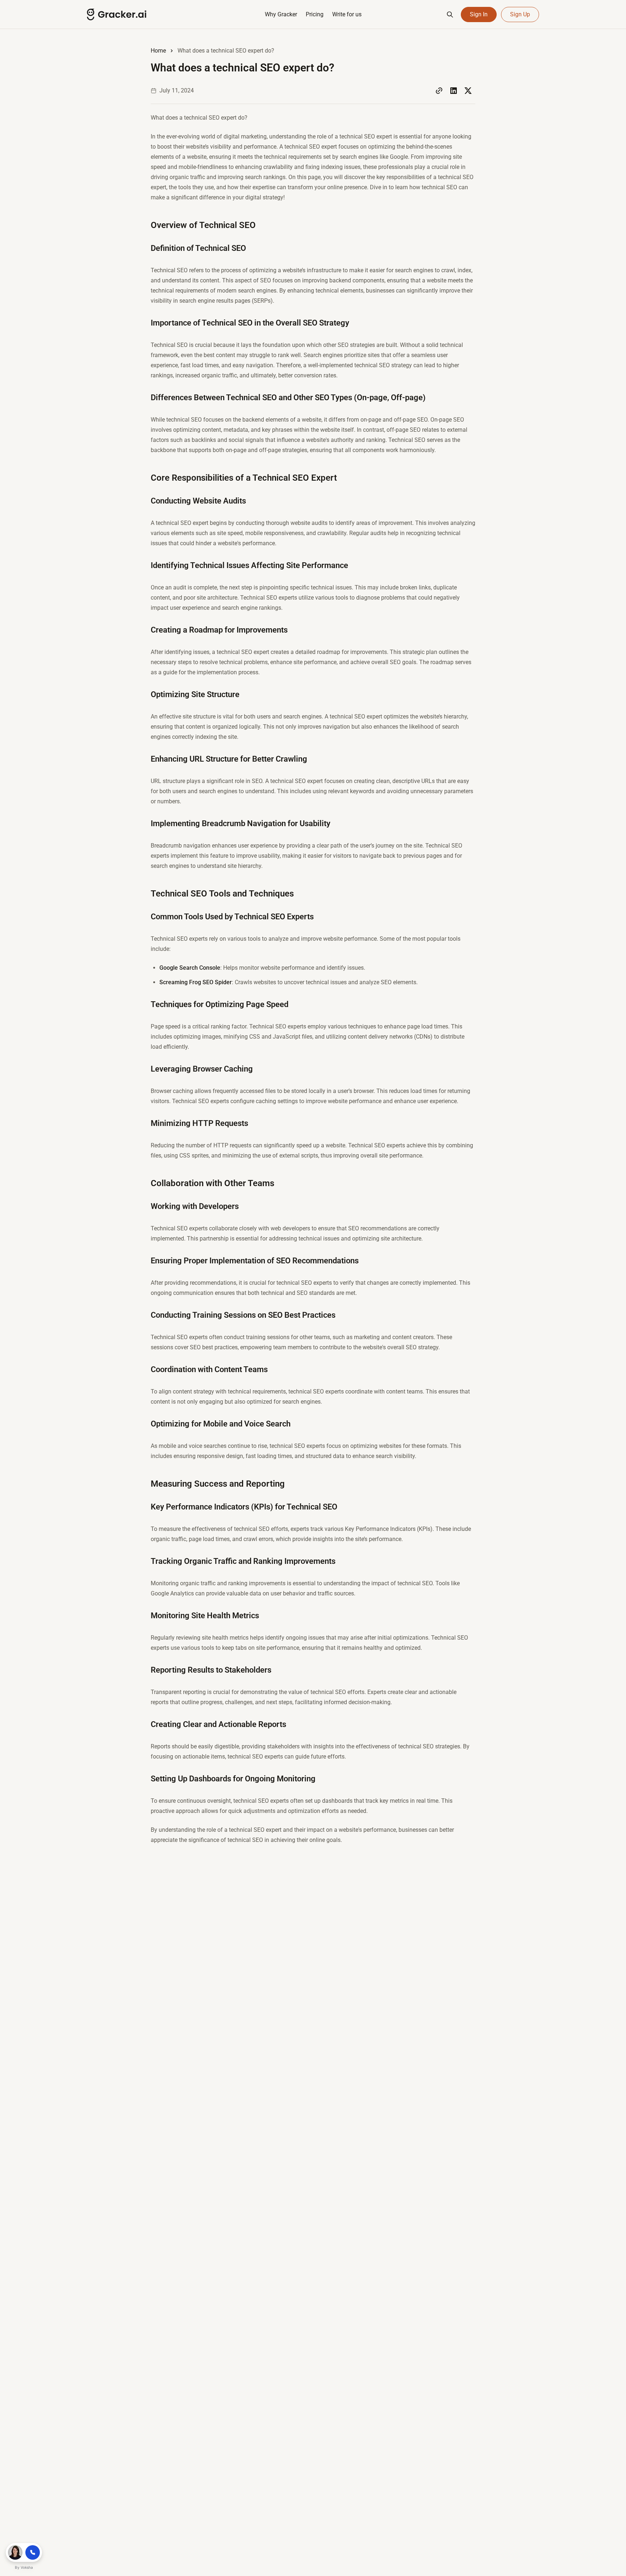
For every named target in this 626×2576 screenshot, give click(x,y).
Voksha (27, 2567)
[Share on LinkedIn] (454, 91)
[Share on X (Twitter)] (468, 91)
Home (158, 51)
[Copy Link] (439, 91)
